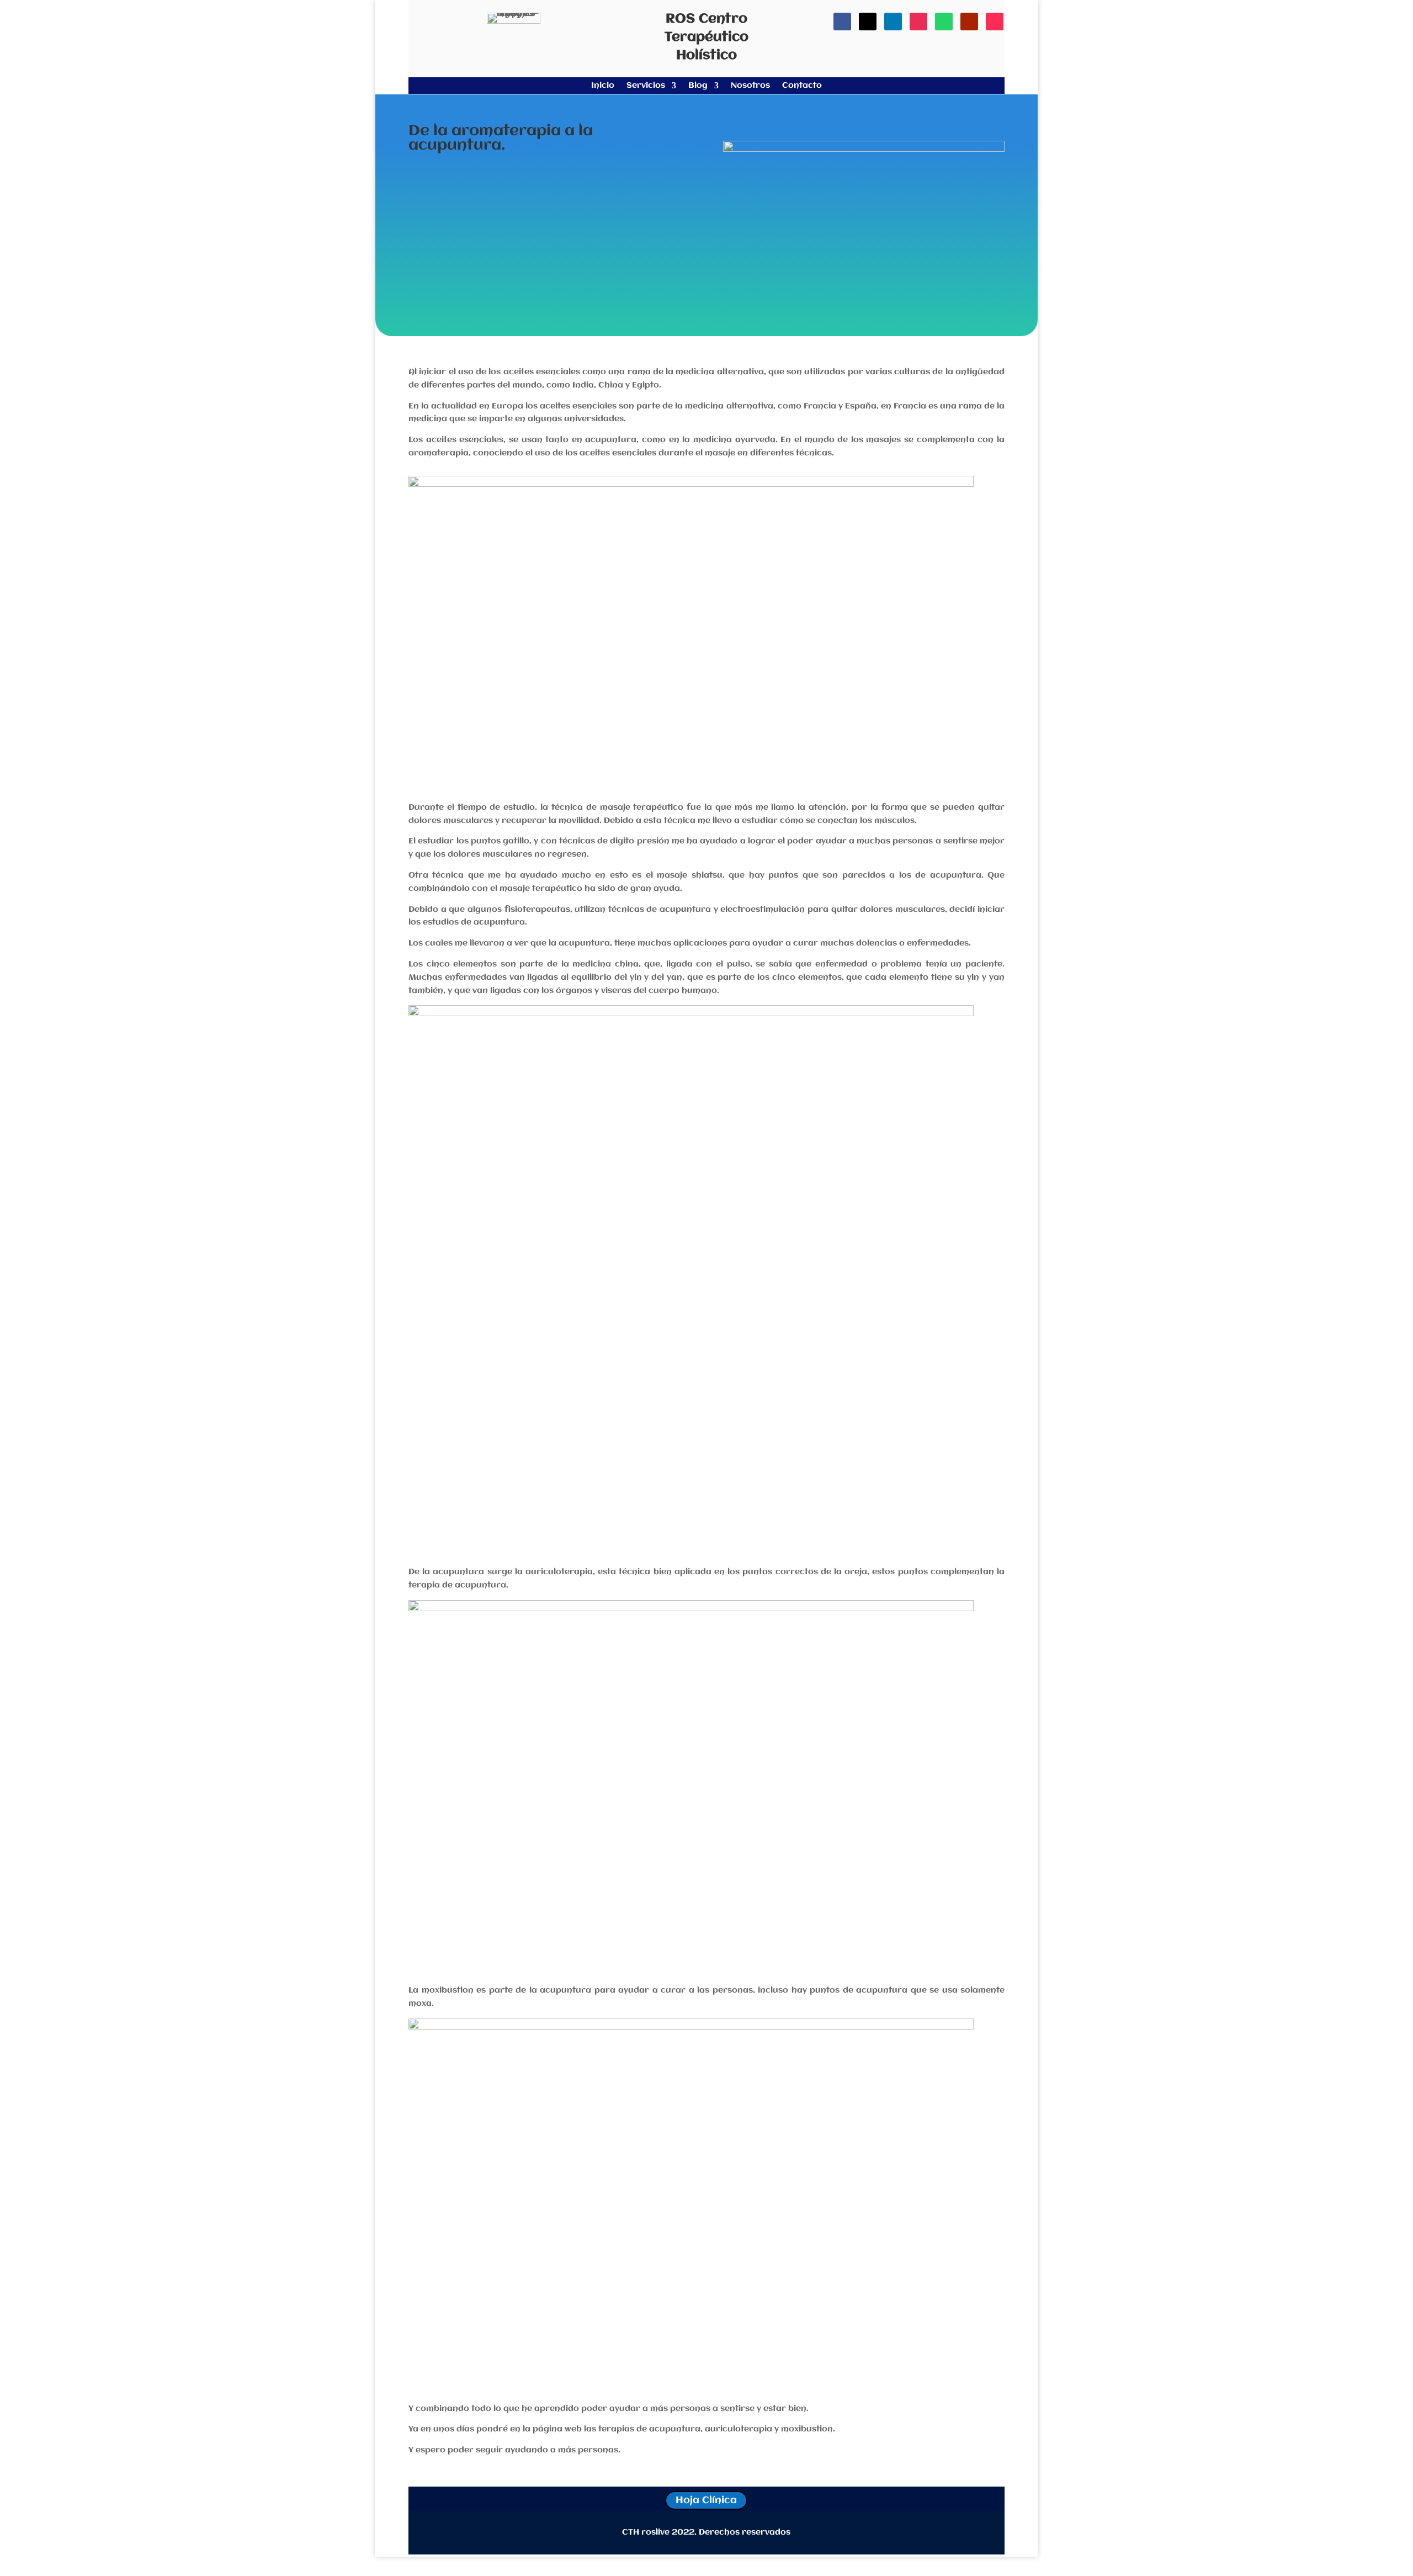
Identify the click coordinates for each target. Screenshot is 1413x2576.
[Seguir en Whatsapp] (944, 22)
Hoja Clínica (706, 2500)
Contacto (802, 86)
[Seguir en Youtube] (969, 22)
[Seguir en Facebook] (842, 22)
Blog (698, 86)
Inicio (603, 86)
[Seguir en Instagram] (918, 22)
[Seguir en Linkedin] (893, 22)
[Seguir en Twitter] (868, 22)
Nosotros (750, 86)
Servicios (646, 86)
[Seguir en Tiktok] (995, 22)
